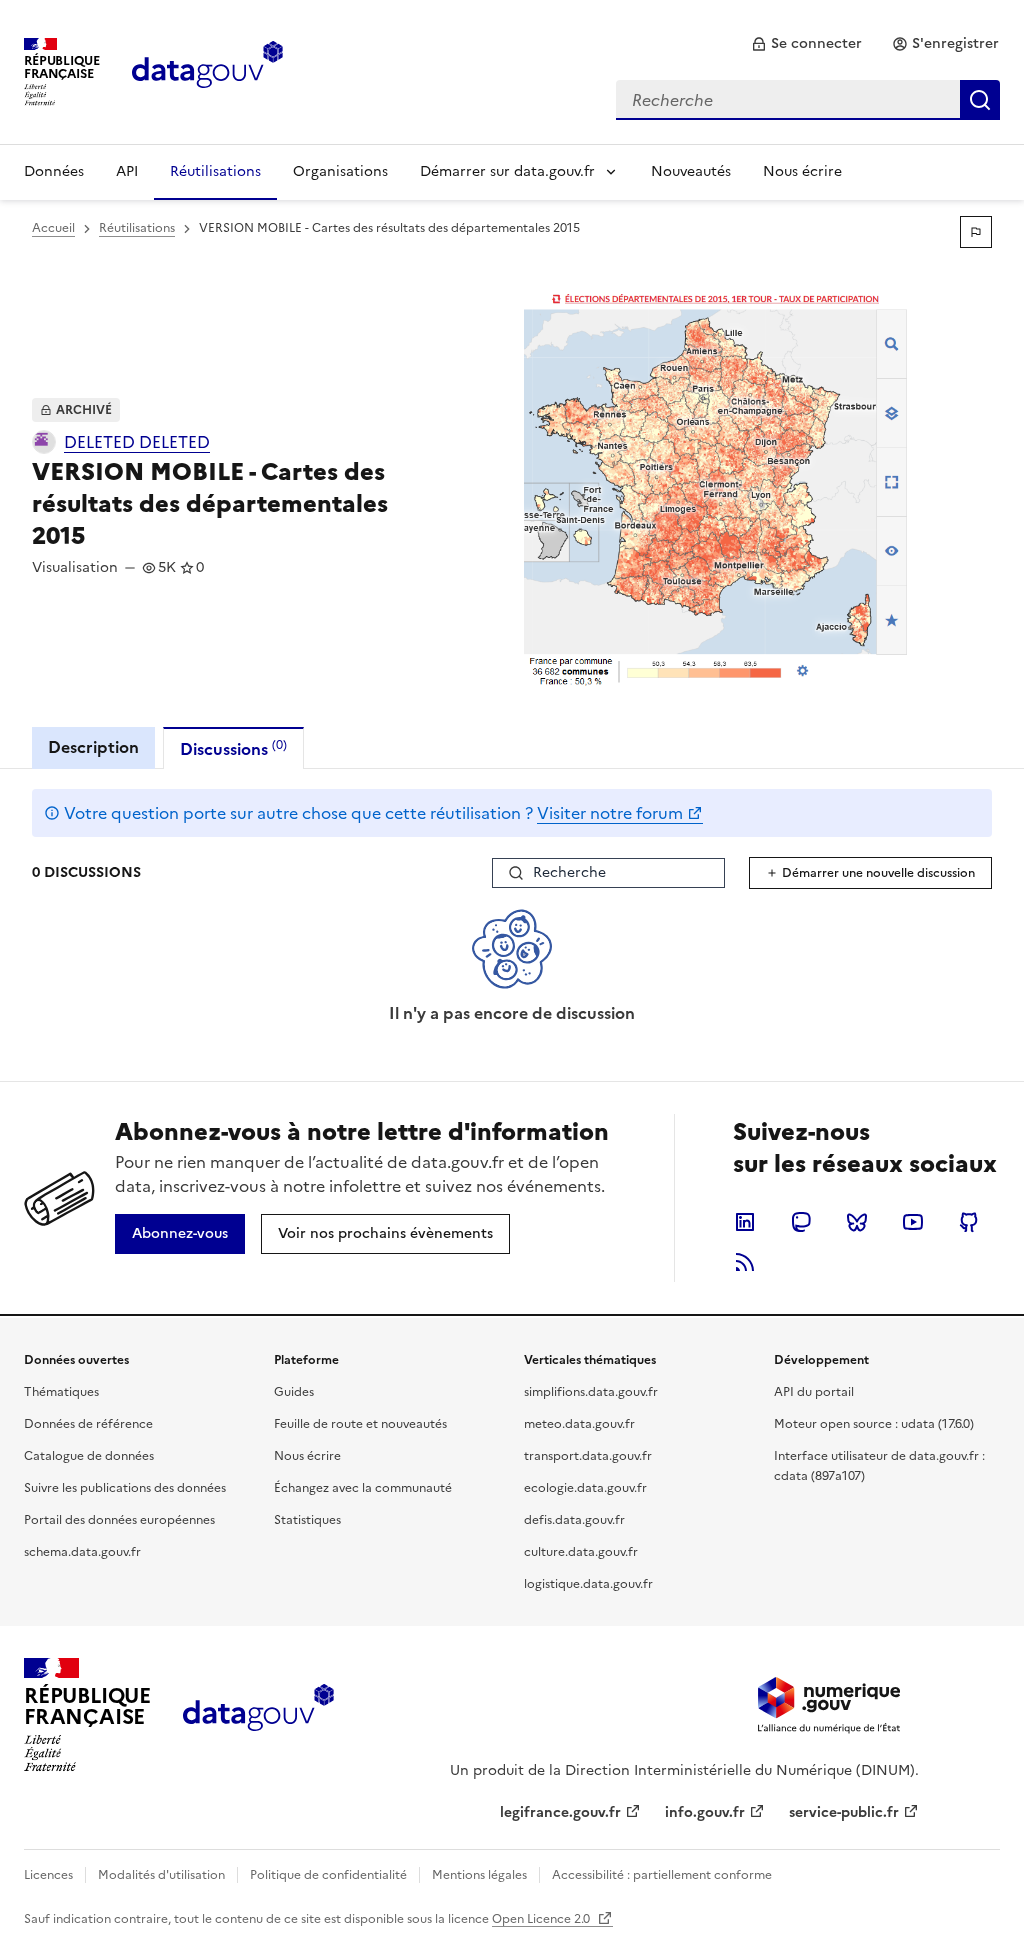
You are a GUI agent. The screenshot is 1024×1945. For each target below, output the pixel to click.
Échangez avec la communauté (363, 1488)
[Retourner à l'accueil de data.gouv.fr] (207, 70)
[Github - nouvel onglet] (969, 1222)
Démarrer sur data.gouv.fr (507, 171)
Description (93, 747)
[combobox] (808, 100)
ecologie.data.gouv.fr (585, 1488)
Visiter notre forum (610, 813)
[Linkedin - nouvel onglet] (745, 1222)
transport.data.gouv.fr (588, 1456)
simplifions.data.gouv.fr (591, 1392)
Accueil (53, 228)
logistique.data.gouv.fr (588, 1584)
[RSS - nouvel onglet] (745, 1262)
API (127, 171)
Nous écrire (802, 171)
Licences (48, 1875)
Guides (294, 1392)
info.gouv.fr (705, 1812)
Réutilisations (215, 171)
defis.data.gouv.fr (574, 1520)
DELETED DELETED (137, 442)
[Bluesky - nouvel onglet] (857, 1222)
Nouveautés (691, 171)
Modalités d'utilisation (161, 1875)
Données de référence (88, 1424)
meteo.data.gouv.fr (579, 1424)
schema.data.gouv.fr (82, 1552)
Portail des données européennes (119, 1520)
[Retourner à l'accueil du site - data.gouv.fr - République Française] (258, 1715)
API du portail (814, 1392)
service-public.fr (844, 1812)
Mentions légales (479, 1875)
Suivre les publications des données (125, 1488)
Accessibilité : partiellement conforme (662, 1875)
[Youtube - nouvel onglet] (913, 1222)
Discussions (233, 748)
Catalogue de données (89, 1456)
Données (54, 171)
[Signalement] (976, 232)
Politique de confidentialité (328, 1875)
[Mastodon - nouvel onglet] (801, 1222)
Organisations (340, 171)
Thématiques (61, 1392)
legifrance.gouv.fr (560, 1812)
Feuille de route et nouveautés (360, 1424)
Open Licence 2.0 (542, 1919)
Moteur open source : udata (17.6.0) (874, 1424)
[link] (806, 44)
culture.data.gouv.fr (581, 1552)
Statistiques (307, 1520)
